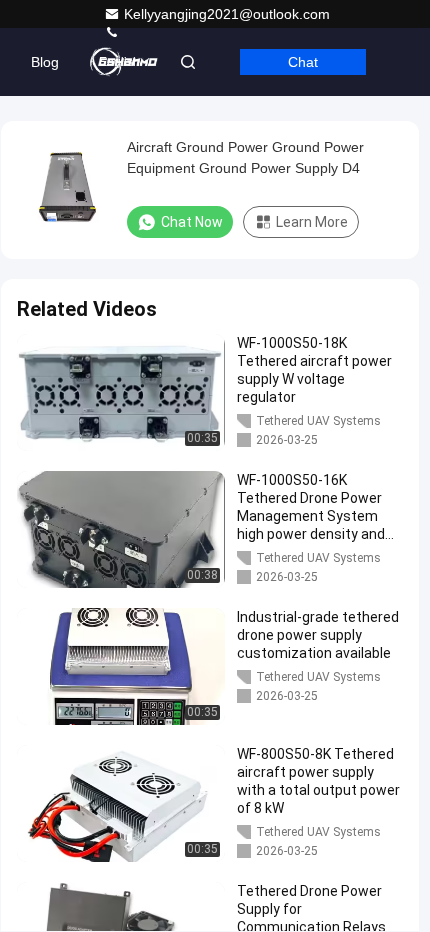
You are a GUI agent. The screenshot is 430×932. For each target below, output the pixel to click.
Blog (45, 62)
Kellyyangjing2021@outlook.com (227, 14)
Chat (303, 62)
